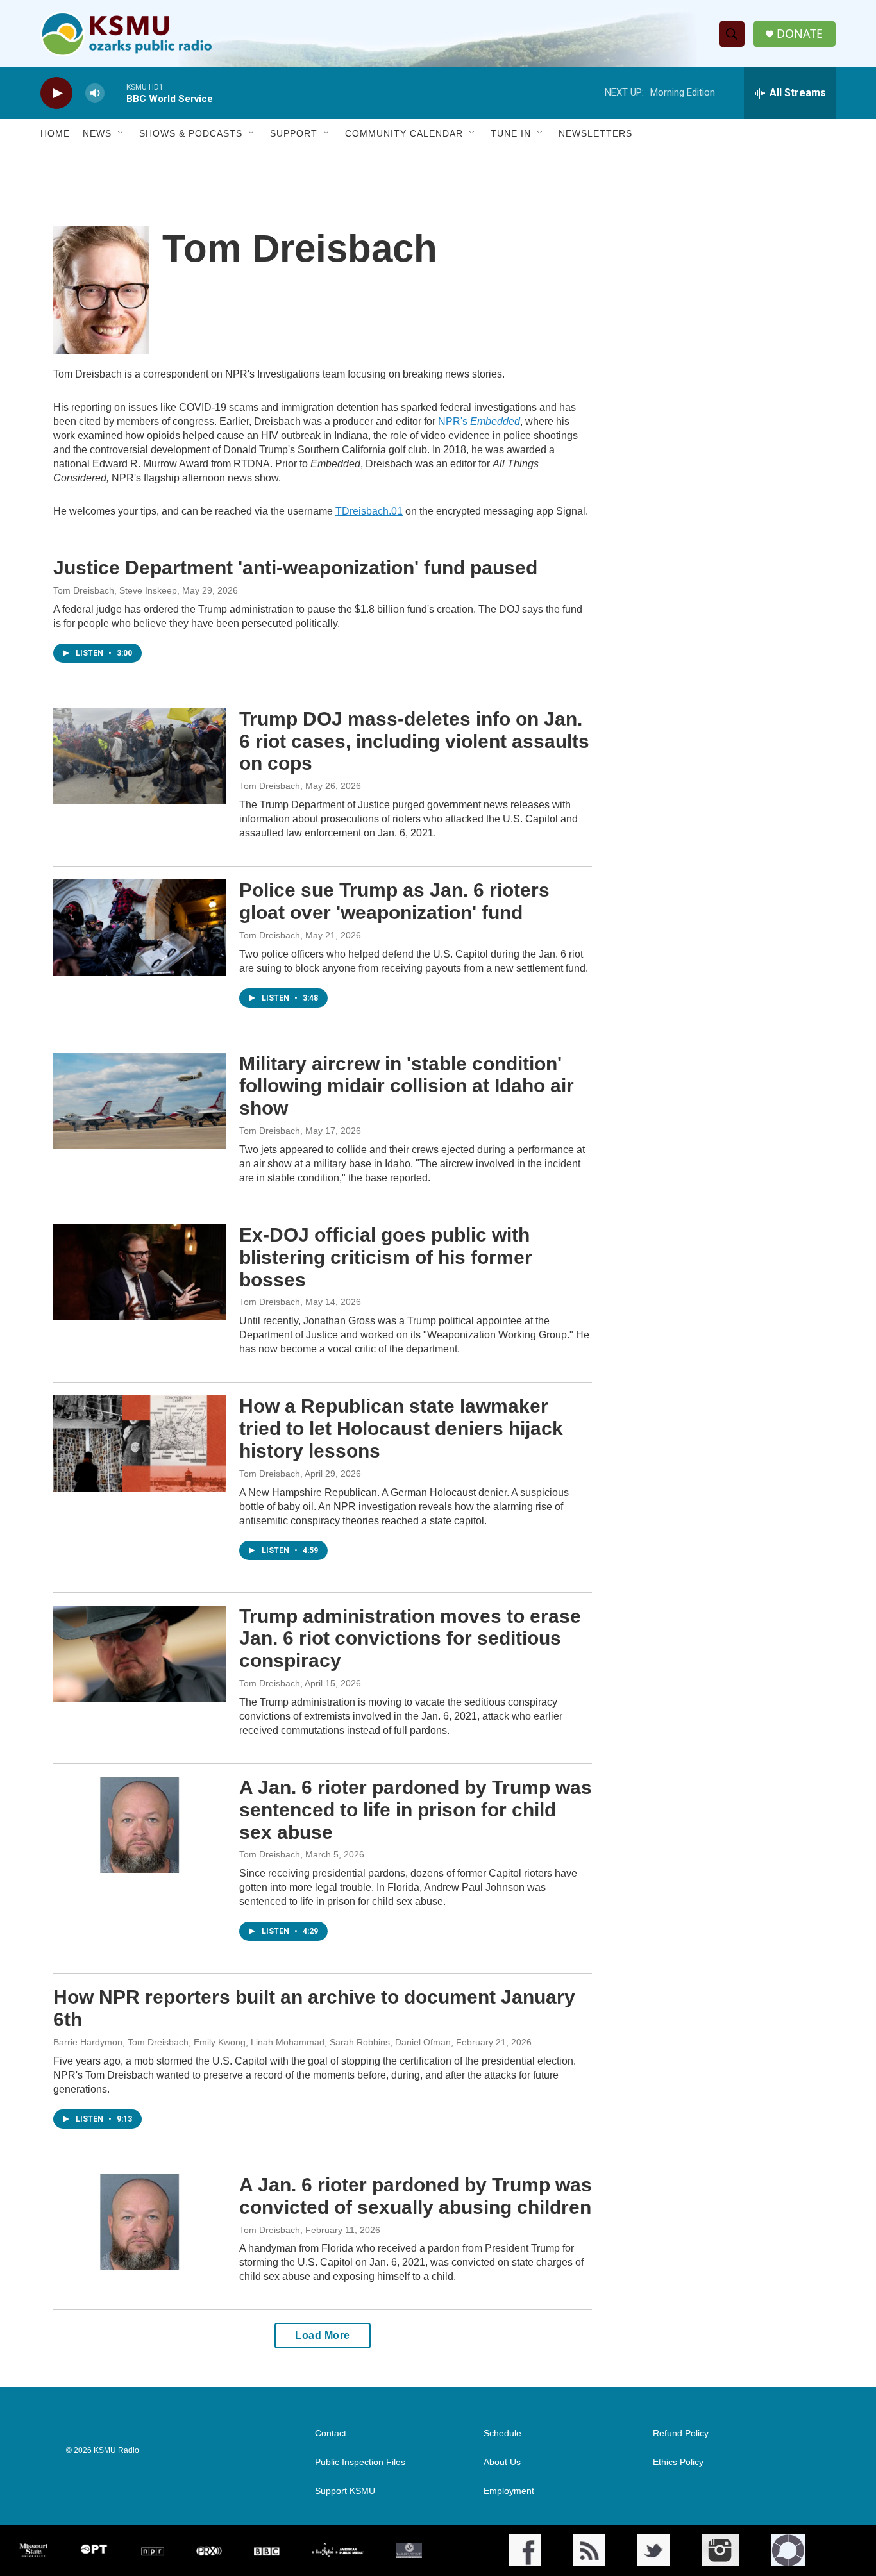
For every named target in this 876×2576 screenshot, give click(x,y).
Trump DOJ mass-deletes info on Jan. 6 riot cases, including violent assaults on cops (414, 741)
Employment (509, 2491)
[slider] (115, 93)
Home (55, 133)
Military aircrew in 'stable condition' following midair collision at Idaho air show (407, 1086)
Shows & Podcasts (191, 133)
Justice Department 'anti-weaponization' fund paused (295, 568)
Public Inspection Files (360, 2462)
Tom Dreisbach (270, 786)
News (97, 133)
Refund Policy (681, 2433)
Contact (331, 2433)
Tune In (511, 133)
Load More (323, 2335)
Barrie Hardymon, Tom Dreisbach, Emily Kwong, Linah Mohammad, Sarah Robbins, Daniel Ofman (252, 2042)
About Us (502, 2462)
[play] (56, 93)
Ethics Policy (678, 2462)
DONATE (800, 34)
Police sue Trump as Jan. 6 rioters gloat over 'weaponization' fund (394, 901)
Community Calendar (404, 133)
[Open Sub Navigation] (121, 133)
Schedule (502, 2433)
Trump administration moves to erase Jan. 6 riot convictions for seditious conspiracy (410, 1639)
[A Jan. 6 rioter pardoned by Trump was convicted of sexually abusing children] (140, 2222)
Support (294, 133)
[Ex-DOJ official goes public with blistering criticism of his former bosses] (140, 1272)
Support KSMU (345, 2491)
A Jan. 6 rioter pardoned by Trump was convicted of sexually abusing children (416, 2196)
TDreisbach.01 (369, 511)
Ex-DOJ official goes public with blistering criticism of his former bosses (386, 1257)
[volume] (95, 93)
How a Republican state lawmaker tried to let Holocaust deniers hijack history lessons (401, 1428)
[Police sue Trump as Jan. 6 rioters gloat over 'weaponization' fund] (140, 927)
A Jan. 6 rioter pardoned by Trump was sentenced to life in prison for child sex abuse (416, 1810)
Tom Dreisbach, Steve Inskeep (115, 590)
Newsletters (595, 133)
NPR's (479, 421)
